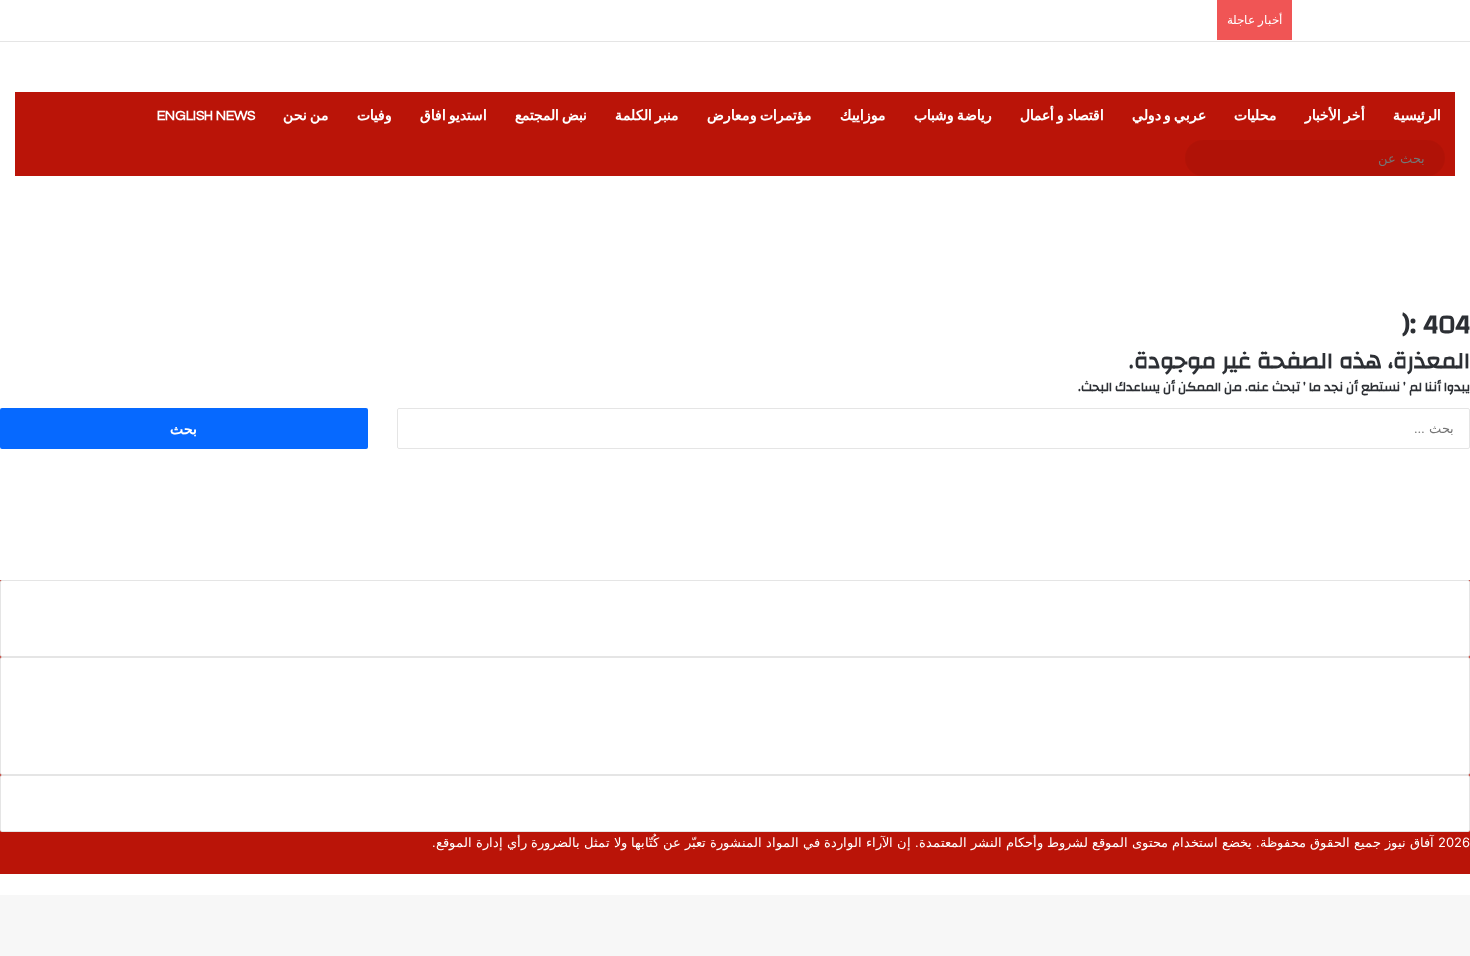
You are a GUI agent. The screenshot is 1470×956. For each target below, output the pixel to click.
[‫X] (1449, 863)
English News (206, 116)
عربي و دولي (1169, 116)
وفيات (374, 116)
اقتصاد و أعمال (1062, 116)
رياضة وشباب (953, 116)
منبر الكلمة (647, 116)
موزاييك (863, 116)
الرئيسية (1417, 116)
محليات (1255, 116)
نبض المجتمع (551, 116)
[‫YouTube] (1417, 863)
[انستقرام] (1401, 863)
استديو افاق (453, 116)
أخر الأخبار (1335, 116)
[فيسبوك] (1465, 863)
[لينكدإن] (1433, 863)
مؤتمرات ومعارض (759, 116)
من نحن (306, 116)
